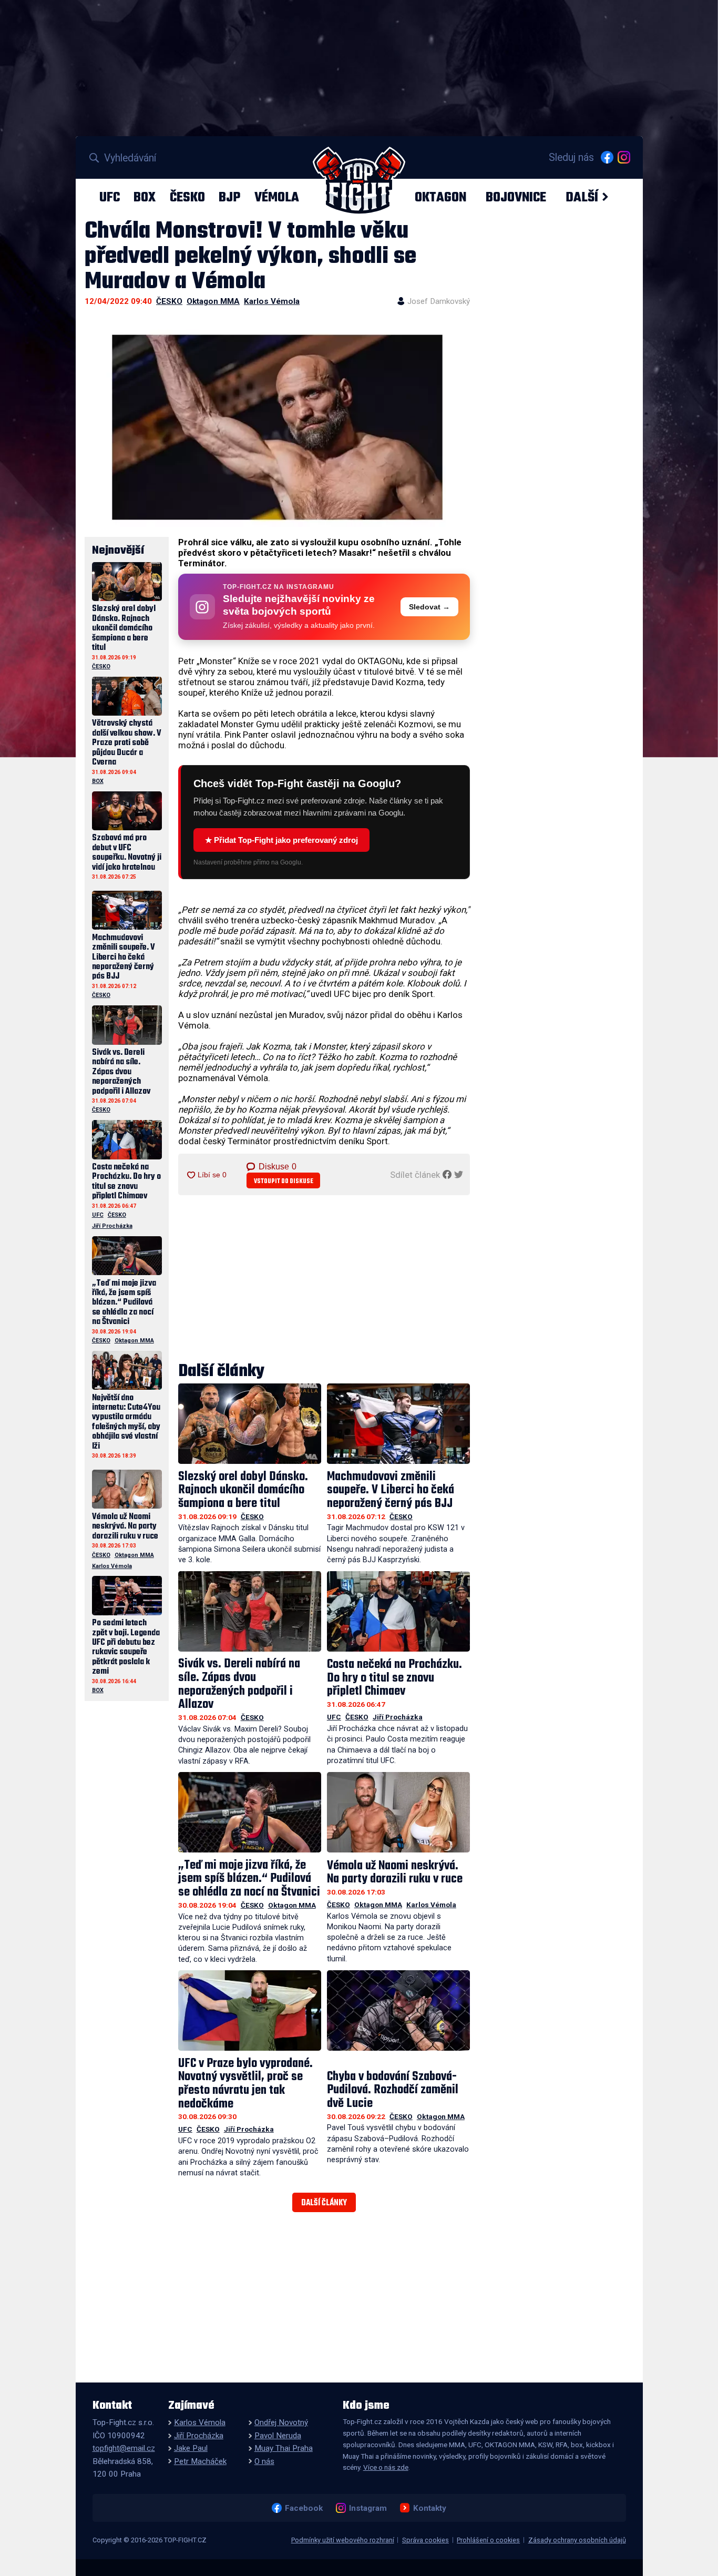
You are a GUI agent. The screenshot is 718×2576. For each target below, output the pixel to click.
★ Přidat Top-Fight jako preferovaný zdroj (281, 840)
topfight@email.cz (124, 2448)
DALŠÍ (582, 197)
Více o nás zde (386, 2467)
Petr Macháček (200, 2461)
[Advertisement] (324, 1279)
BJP (229, 197)
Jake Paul (191, 2448)
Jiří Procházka (398, 1717)
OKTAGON (440, 197)
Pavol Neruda (278, 2436)
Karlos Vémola (272, 301)
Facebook (304, 2508)
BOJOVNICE (516, 197)
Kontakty (429, 2508)
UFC (110, 197)
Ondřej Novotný (281, 2422)
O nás (264, 2461)
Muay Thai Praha (284, 2448)
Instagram (368, 2508)
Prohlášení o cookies (488, 2540)
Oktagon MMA (213, 301)
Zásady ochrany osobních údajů (577, 2540)
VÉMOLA (277, 197)
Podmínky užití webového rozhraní (343, 2540)
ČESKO (187, 197)
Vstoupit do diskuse (284, 1181)
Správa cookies (425, 2540)
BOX (145, 197)
